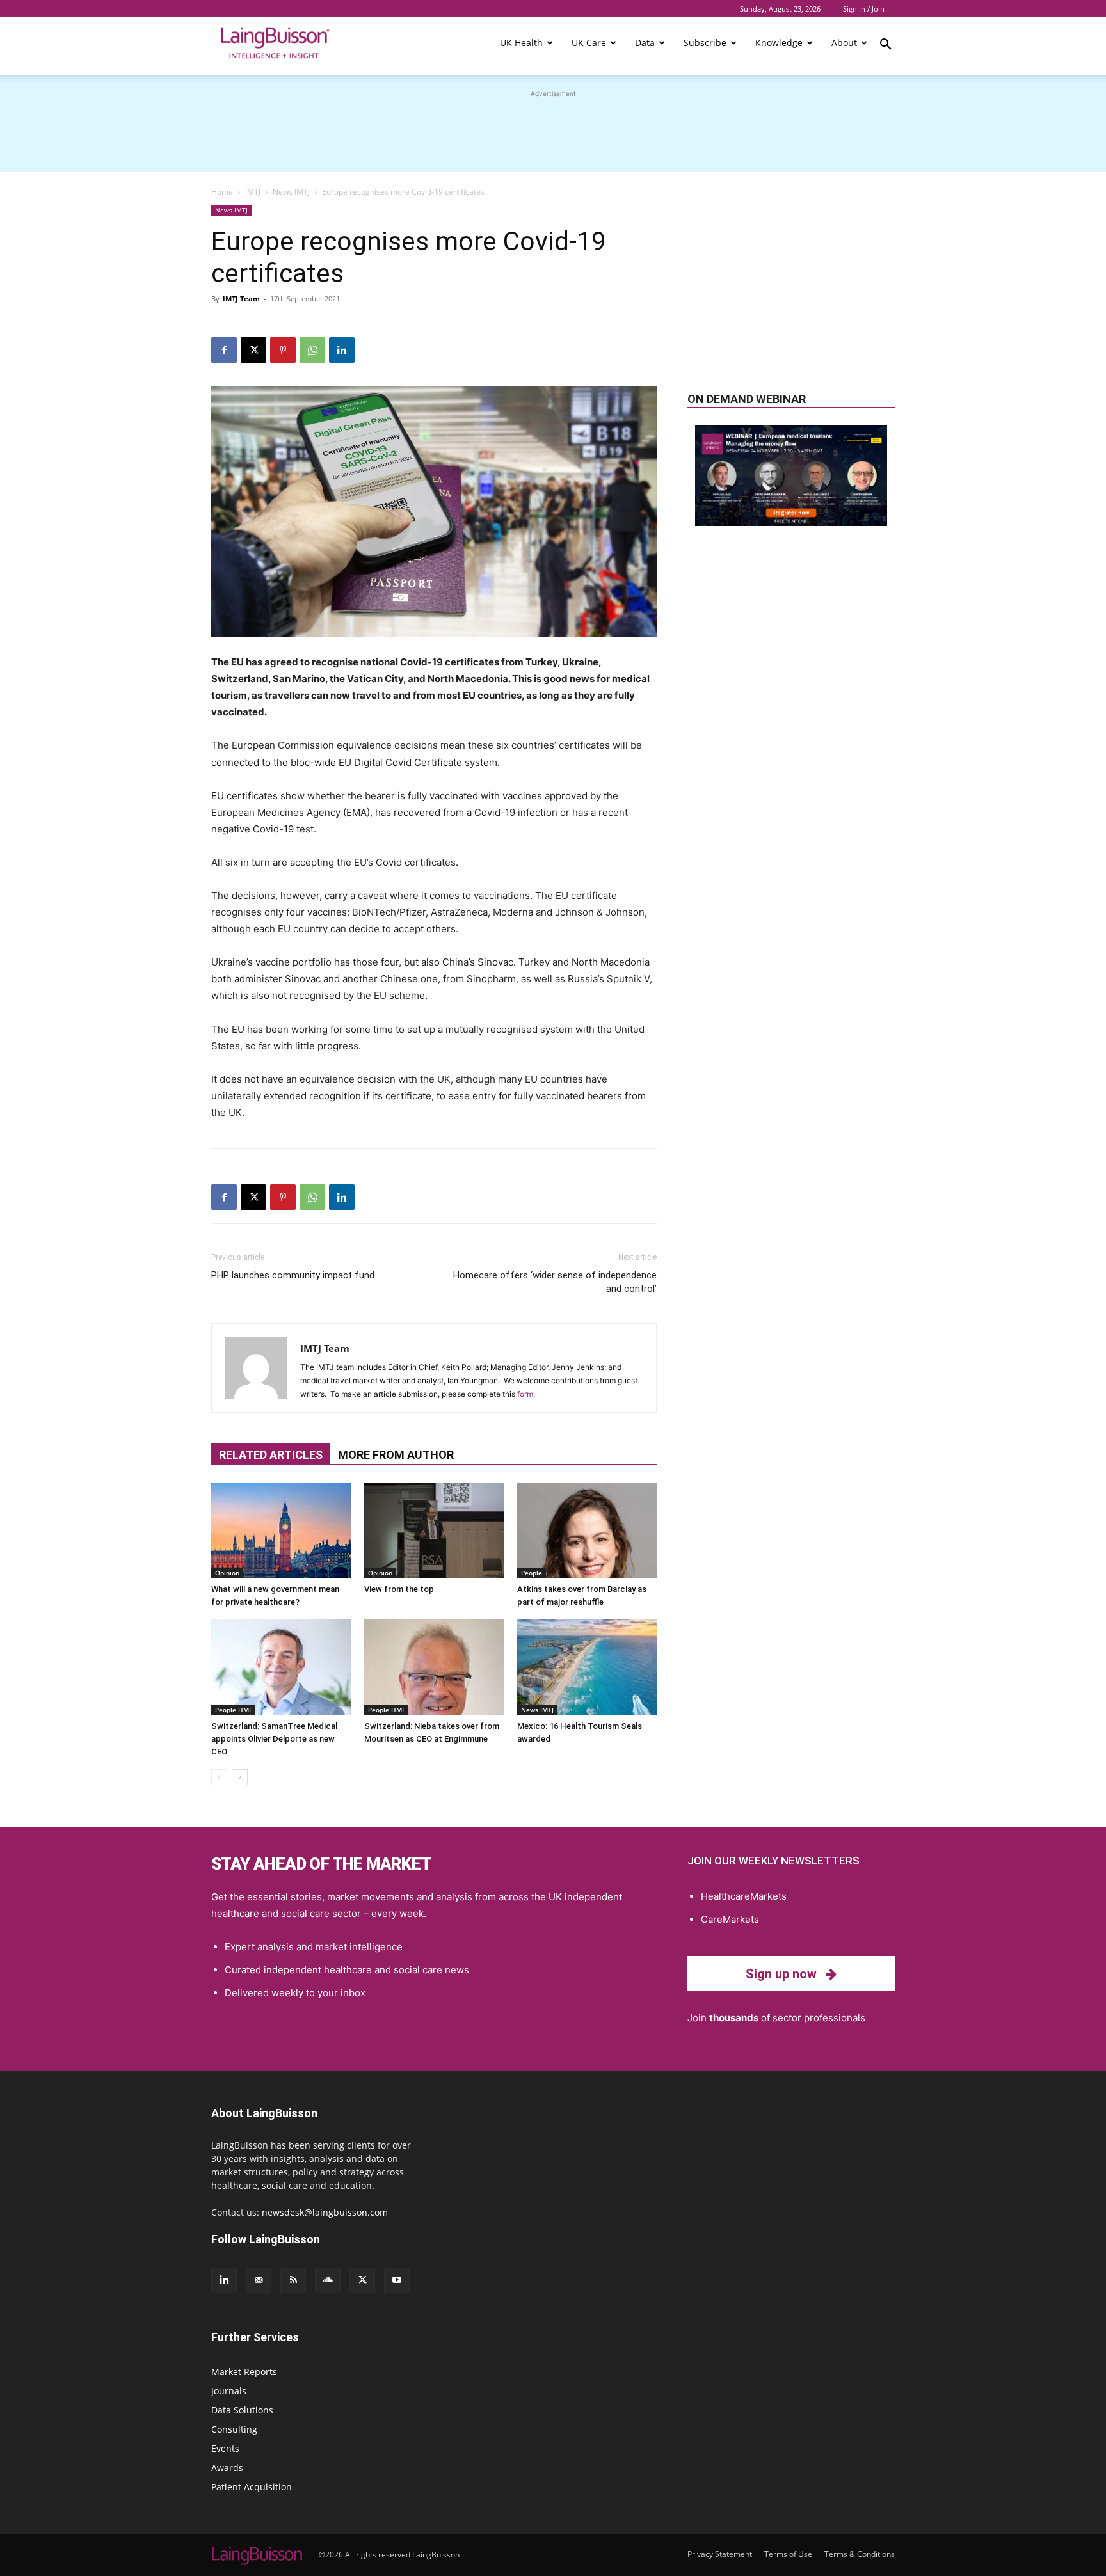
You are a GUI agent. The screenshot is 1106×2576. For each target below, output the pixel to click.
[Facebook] (224, 350)
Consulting (234, 2429)
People (532, 1573)
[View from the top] (434, 1530)
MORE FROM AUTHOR (396, 1455)
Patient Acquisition (252, 2487)
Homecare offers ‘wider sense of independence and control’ (555, 1282)
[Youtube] (397, 2280)
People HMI (233, 1710)
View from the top (399, 1589)
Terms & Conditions (860, 2554)
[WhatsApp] (312, 350)
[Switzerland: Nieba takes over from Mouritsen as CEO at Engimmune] (434, 1667)
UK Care (589, 43)
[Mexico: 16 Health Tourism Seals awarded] (587, 1667)
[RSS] (293, 2280)
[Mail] (259, 2280)
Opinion (227, 1573)
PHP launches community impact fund (293, 1275)
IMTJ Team (241, 298)
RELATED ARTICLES (271, 1455)
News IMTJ (291, 192)
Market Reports (244, 2372)
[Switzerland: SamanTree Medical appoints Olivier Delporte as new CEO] (281, 1667)
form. (526, 1394)
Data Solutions (242, 2410)
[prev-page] (219, 1777)
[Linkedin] (342, 350)
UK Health (521, 43)
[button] (886, 46)
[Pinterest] (283, 350)
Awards (227, 2468)
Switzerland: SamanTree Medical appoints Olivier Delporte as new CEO (274, 1739)
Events (225, 2448)
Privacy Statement (720, 2554)
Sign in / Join (864, 9)
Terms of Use (788, 2554)
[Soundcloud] (328, 2280)
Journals (229, 2391)
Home (222, 192)
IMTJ (253, 192)
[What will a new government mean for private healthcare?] (281, 1530)
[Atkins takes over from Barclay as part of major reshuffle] (587, 1530)
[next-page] (240, 1777)
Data (645, 43)
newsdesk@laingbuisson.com (325, 2212)
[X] (253, 350)
